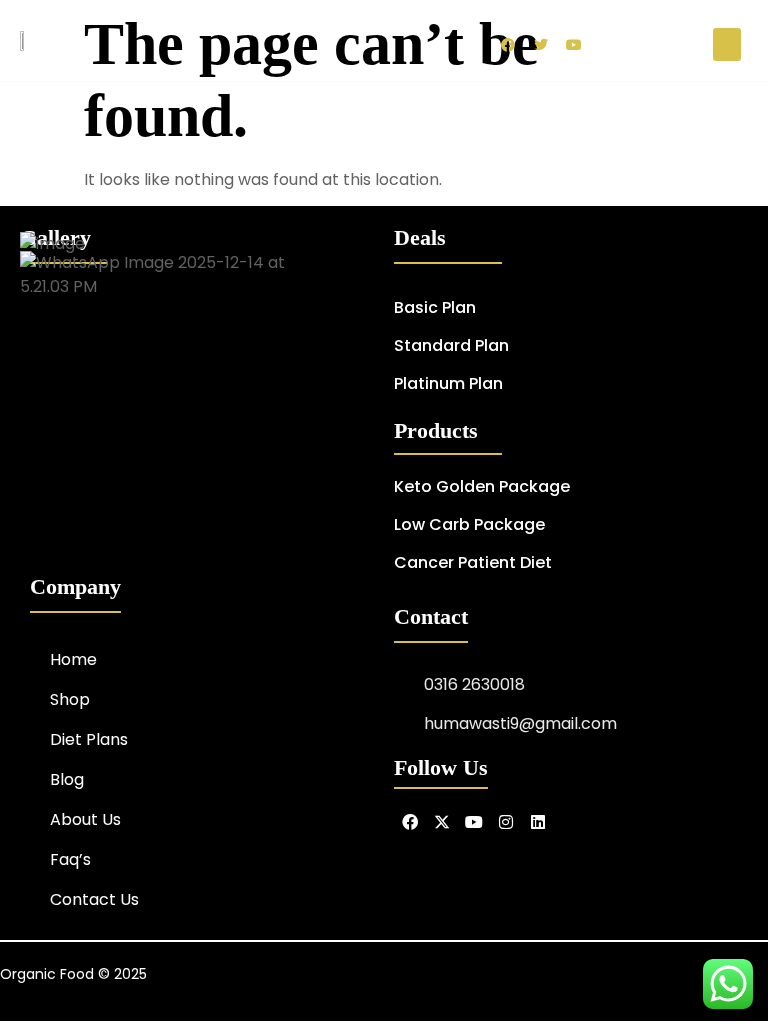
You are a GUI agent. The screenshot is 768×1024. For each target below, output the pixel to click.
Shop (70, 699)
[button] (727, 44)
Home (73, 659)
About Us (85, 819)
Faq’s (70, 859)
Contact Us (94, 899)
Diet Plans (89, 739)
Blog (67, 779)
